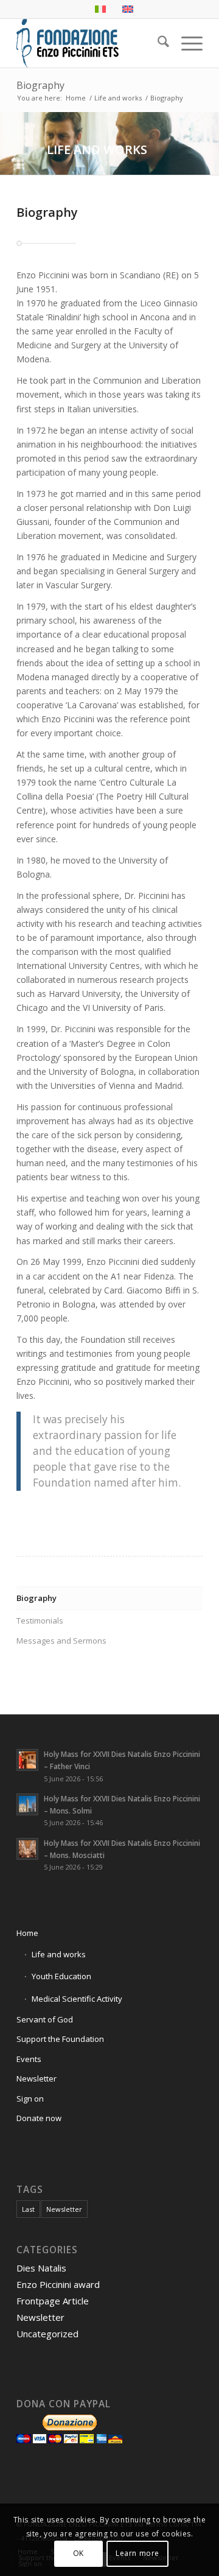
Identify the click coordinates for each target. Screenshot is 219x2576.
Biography (40, 85)
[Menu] (186, 43)
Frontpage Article (53, 2301)
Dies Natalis (41, 2268)
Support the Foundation (60, 2039)
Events (29, 2059)
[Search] (157, 43)
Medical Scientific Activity (77, 1999)
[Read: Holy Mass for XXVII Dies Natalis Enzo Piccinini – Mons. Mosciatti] (27, 1849)
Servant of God (45, 2019)
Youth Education (61, 1976)
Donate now (39, 2118)
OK (78, 2553)
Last (28, 2209)
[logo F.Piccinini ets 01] (91, 43)
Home (27, 1933)
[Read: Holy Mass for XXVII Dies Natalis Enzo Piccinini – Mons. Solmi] (27, 1804)
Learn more (137, 2553)
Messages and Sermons (61, 1641)
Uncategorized (47, 2334)
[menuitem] (157, 43)
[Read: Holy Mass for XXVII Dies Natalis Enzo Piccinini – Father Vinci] (27, 1760)
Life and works (59, 1954)
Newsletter (36, 2078)
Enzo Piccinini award (58, 2284)
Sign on (30, 2099)
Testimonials (40, 1621)
